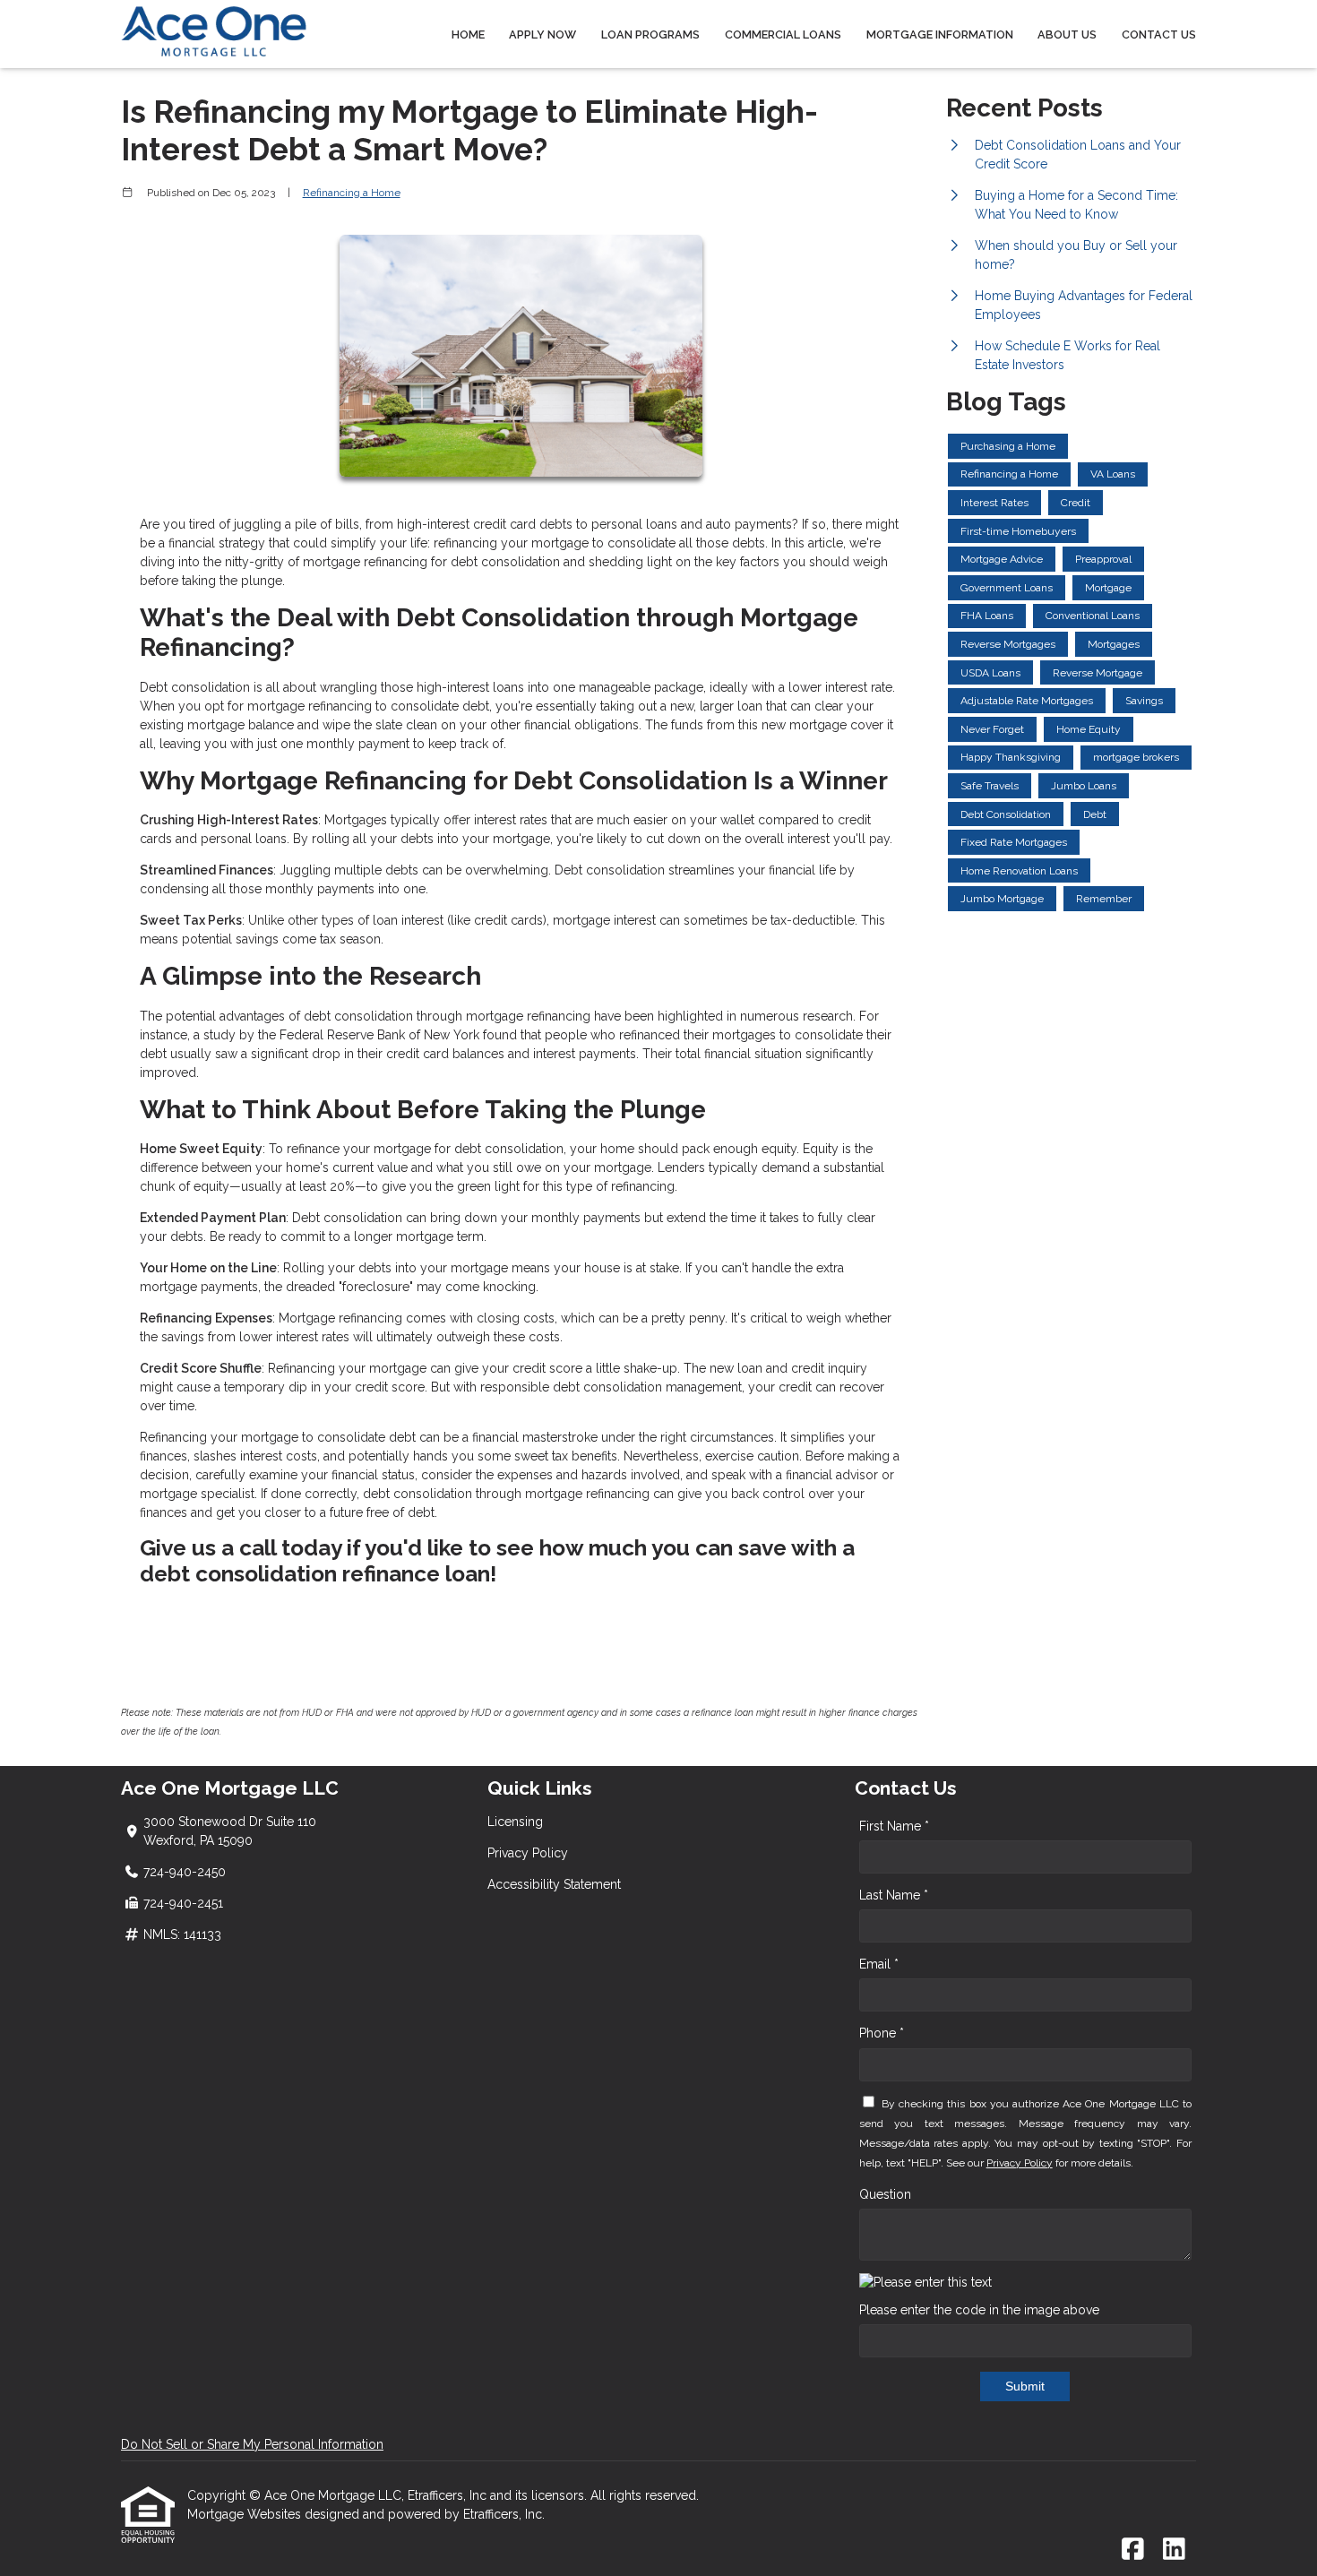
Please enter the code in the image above (979, 2310)
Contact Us (1159, 34)
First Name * (894, 1826)
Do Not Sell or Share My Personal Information (252, 2444)
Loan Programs (650, 34)
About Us (1067, 34)
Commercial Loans (783, 34)
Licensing (515, 1822)
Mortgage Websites (246, 2514)
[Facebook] (1133, 2550)
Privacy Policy (528, 1853)
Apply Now (542, 34)
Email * (879, 1964)
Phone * (882, 2033)
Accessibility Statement (554, 1884)
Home (468, 34)
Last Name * (894, 1895)
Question (885, 2194)
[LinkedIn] (1174, 2550)
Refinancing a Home (352, 193)
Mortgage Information (940, 34)
